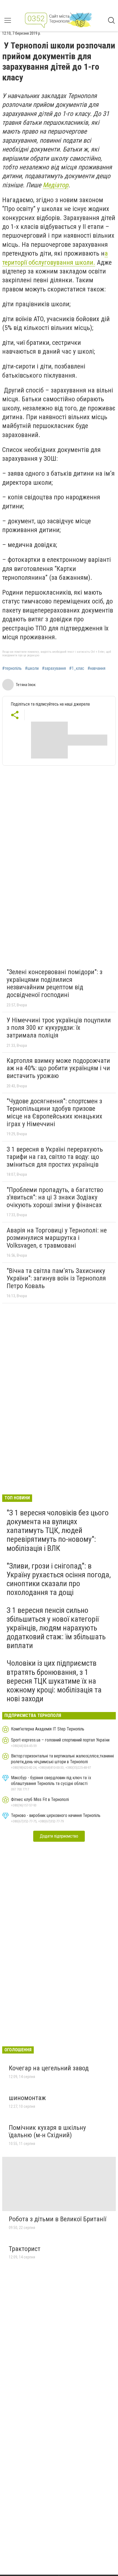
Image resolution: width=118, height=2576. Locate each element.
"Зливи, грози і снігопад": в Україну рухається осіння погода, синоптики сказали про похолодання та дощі (59, 1579)
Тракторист (25, 2249)
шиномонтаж (27, 2098)
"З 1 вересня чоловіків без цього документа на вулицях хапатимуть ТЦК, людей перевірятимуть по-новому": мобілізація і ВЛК (58, 1531)
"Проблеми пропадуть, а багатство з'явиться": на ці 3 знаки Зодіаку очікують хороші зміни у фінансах (55, 1197)
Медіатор (56, 185)
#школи (32, 668)
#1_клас (77, 668)
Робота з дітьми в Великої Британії (57, 2219)
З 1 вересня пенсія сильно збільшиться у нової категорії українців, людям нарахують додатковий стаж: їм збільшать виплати (56, 1628)
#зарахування (54, 668)
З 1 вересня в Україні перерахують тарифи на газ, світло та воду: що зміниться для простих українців (55, 1157)
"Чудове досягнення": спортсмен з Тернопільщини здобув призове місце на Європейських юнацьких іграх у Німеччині (54, 1113)
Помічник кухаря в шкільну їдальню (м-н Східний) (47, 2131)
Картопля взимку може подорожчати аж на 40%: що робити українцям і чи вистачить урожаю (58, 1068)
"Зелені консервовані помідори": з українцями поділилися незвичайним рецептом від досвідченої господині (54, 983)
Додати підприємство (59, 1836)
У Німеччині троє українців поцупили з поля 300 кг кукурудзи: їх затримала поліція (59, 1028)
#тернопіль (12, 668)
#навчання (96, 668)
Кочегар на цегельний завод (49, 2068)
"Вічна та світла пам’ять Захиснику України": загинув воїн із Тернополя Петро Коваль (56, 1278)
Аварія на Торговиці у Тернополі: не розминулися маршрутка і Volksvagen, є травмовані (57, 1238)
